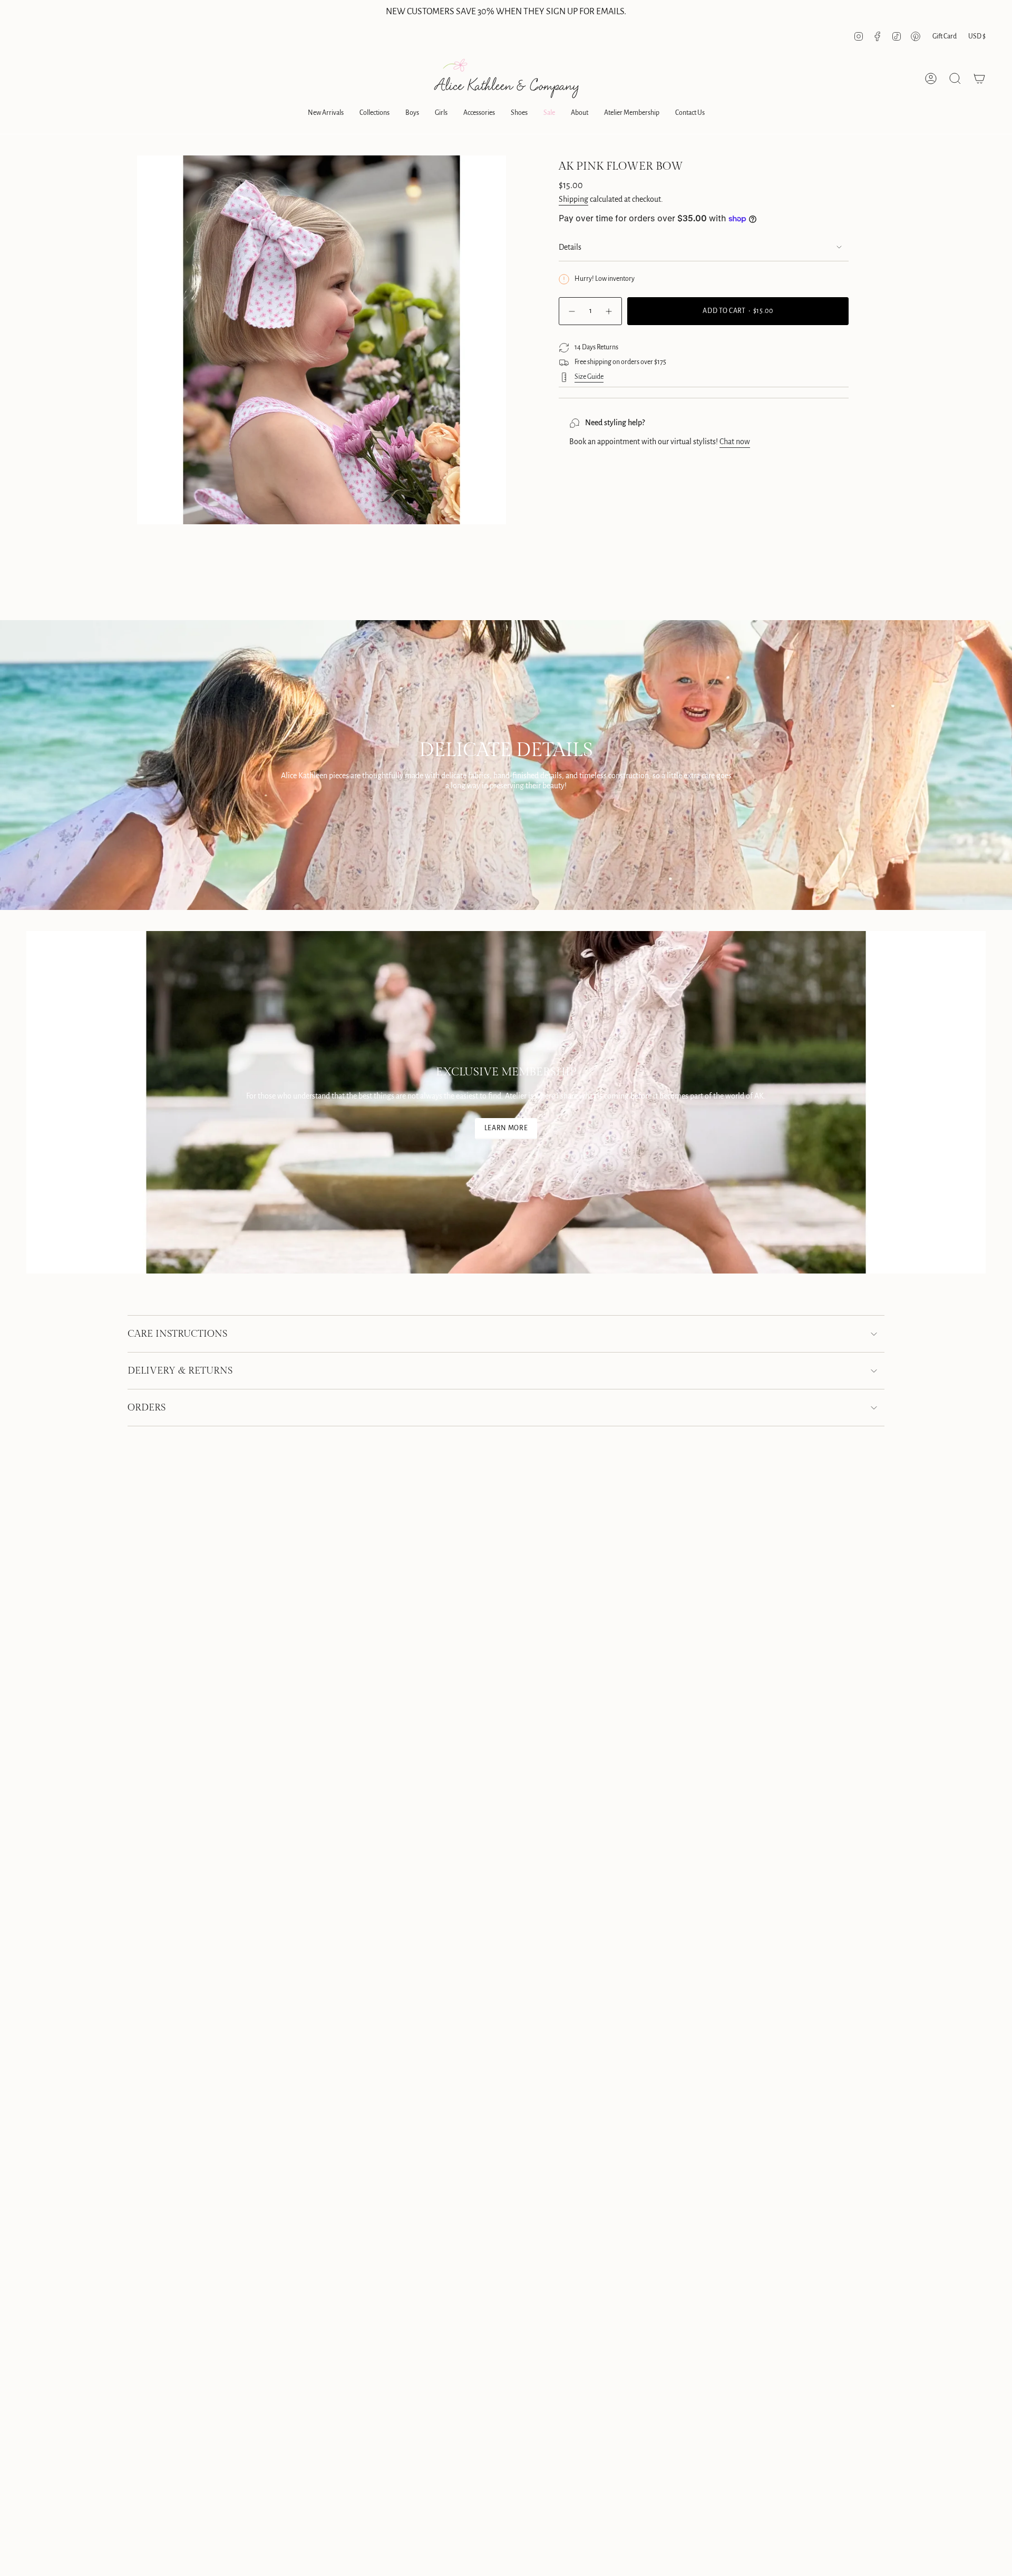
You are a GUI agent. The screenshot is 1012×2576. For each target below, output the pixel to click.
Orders (147, 1408)
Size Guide (589, 377)
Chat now (735, 442)
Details (570, 247)
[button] (326, 114)
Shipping (573, 199)
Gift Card (945, 36)
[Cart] (979, 79)
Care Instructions (177, 1334)
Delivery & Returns (180, 1371)
